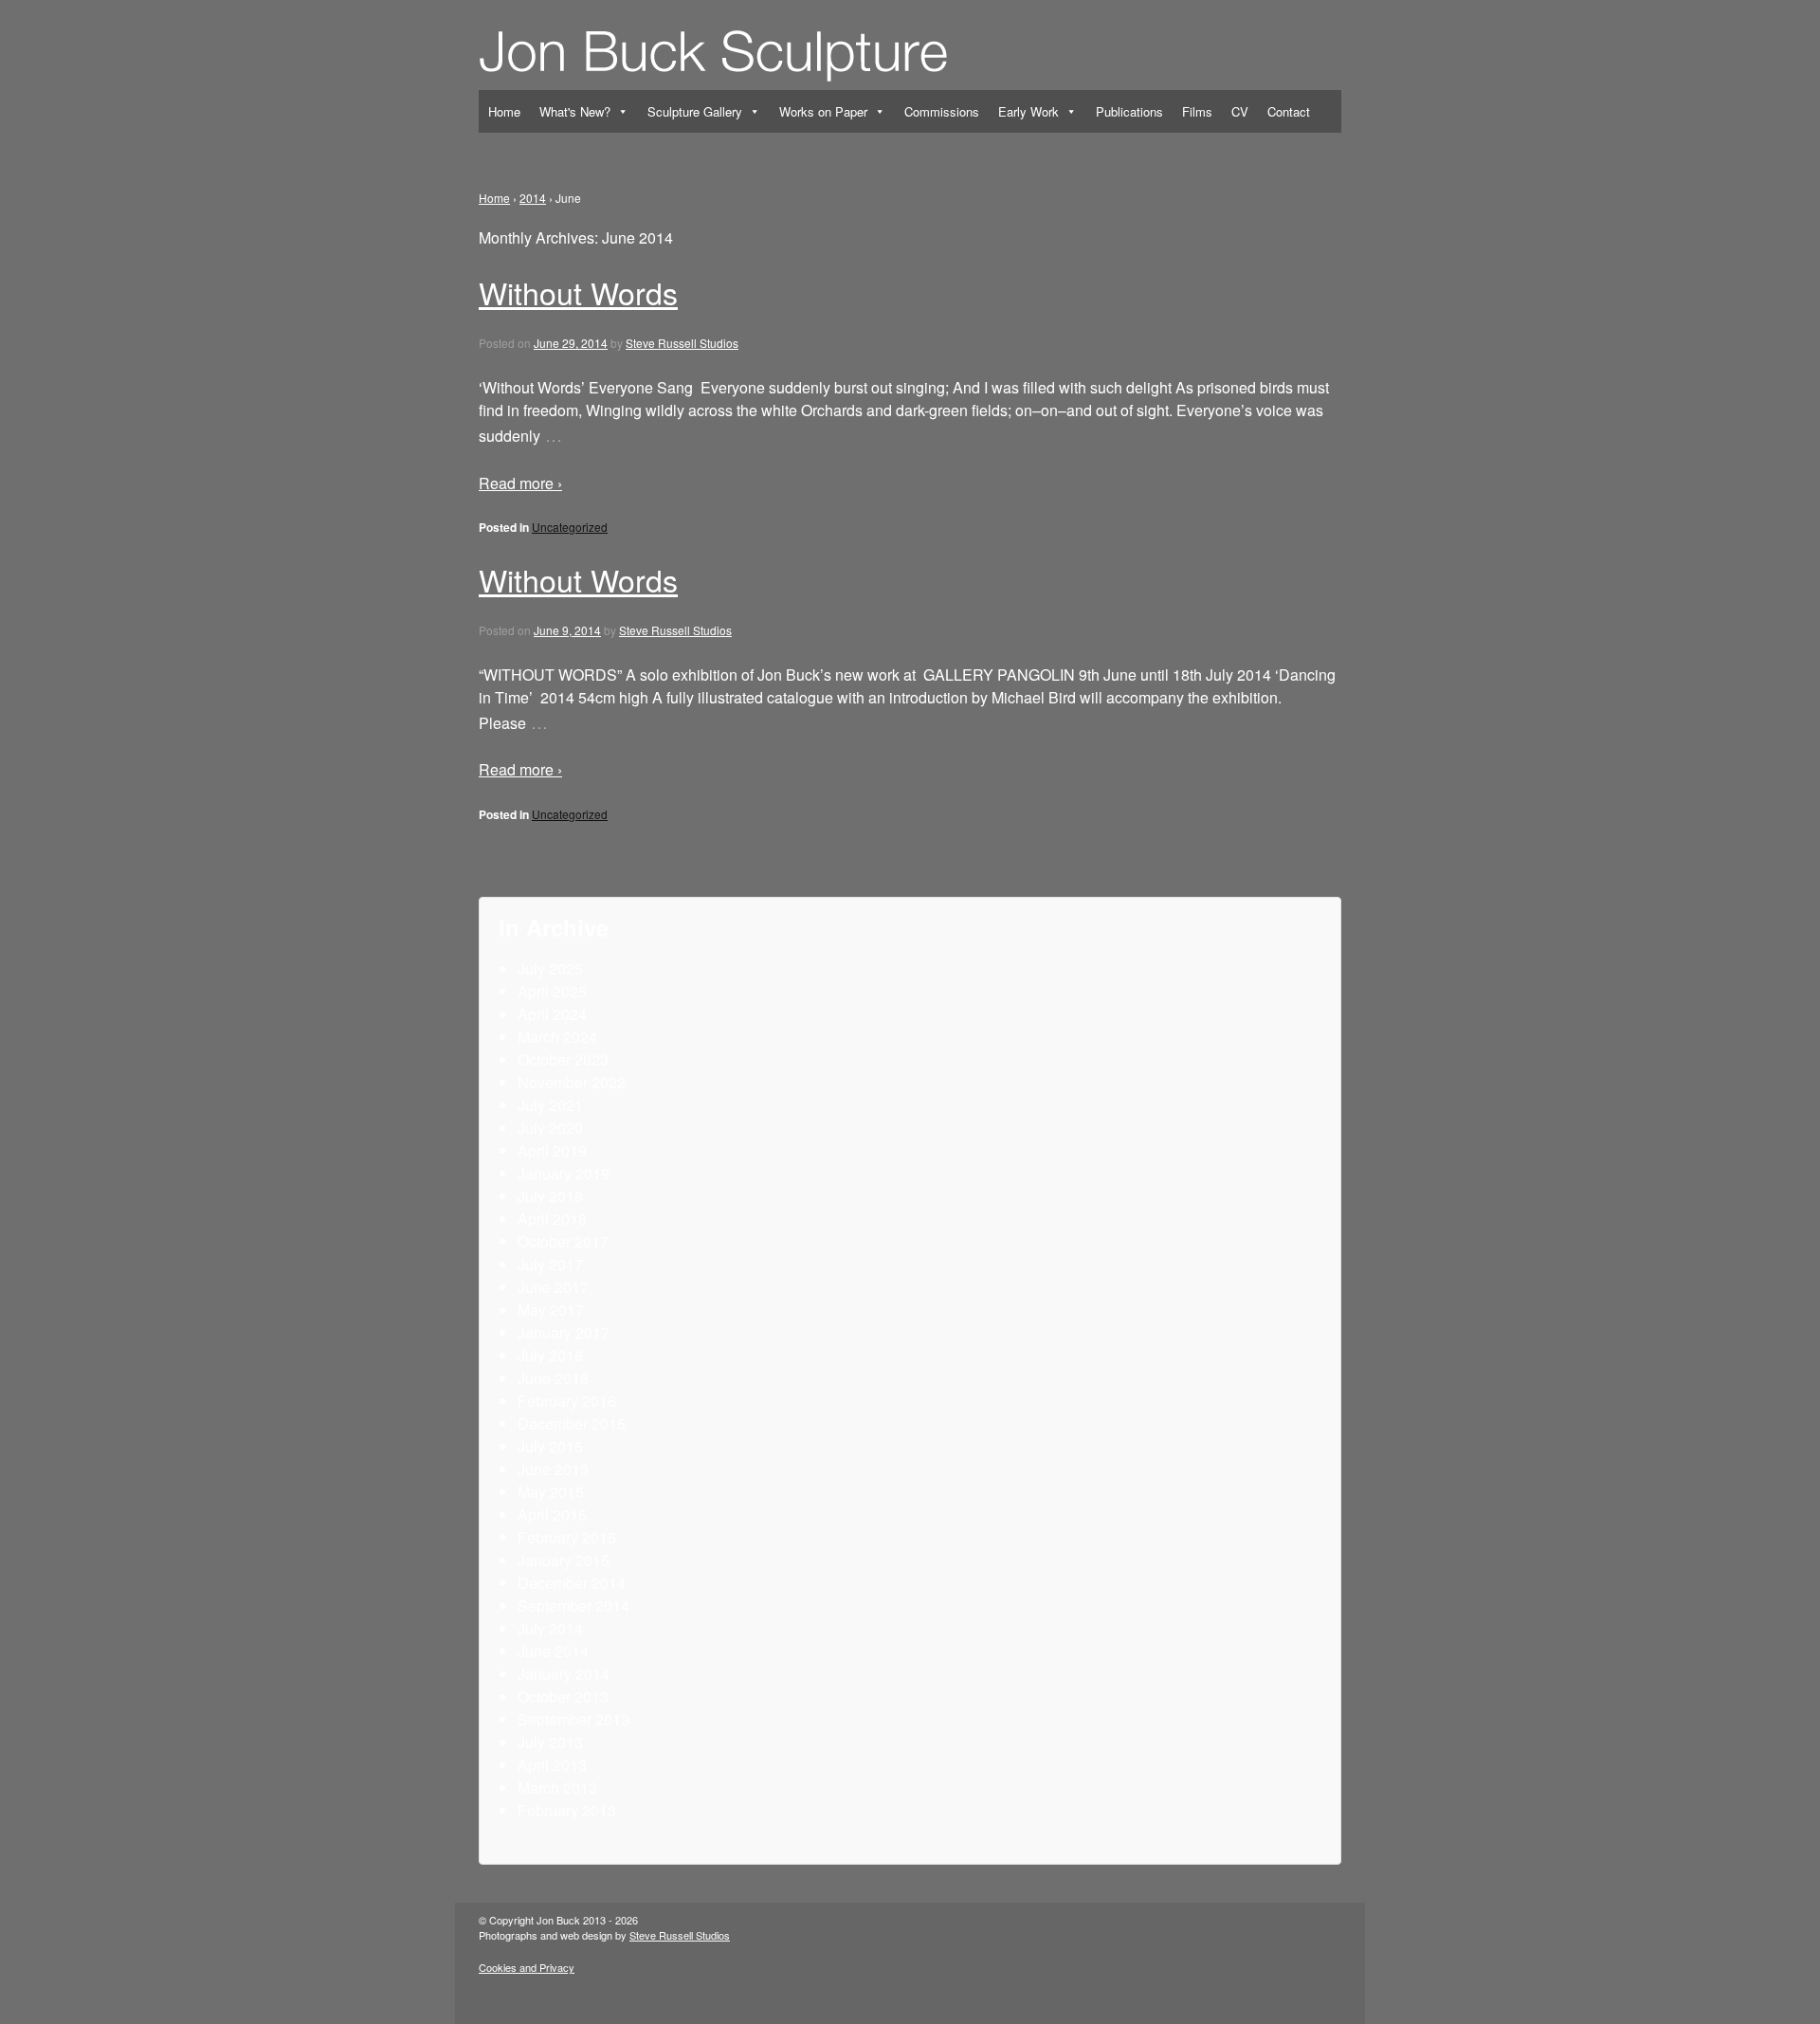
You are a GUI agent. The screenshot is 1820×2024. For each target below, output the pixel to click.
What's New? (575, 111)
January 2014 (564, 1674)
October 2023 (563, 1059)
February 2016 (567, 1401)
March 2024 (557, 1037)
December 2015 (572, 1423)
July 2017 (550, 1264)
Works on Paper (823, 111)
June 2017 (553, 1287)
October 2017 (563, 1241)
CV (1240, 111)
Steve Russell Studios (682, 343)
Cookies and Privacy (527, 1967)
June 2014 (553, 1651)
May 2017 (551, 1310)
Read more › (520, 483)
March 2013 (557, 1787)
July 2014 (550, 1628)
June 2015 (553, 1469)
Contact (1289, 111)
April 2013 (552, 1765)
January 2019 (564, 1173)
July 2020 (550, 1128)
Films (1197, 111)
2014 (533, 198)
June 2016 (553, 1378)
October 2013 (563, 1696)
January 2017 (564, 1332)
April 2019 (552, 1150)
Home (504, 111)
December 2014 (572, 1583)
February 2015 (567, 1537)
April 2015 (552, 1514)
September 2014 (573, 1605)
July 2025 (550, 968)
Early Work (1028, 111)
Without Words (578, 292)
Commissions (942, 111)
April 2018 (552, 1219)
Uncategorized (570, 527)
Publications (1129, 111)
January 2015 (564, 1560)
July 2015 (550, 1446)
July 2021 (550, 1105)
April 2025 (552, 991)
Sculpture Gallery (695, 111)
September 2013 (573, 1719)
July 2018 (550, 1196)
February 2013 (567, 1810)
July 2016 (550, 1355)
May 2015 (551, 1492)
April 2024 (552, 1014)
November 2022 (572, 1082)
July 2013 (550, 1742)
